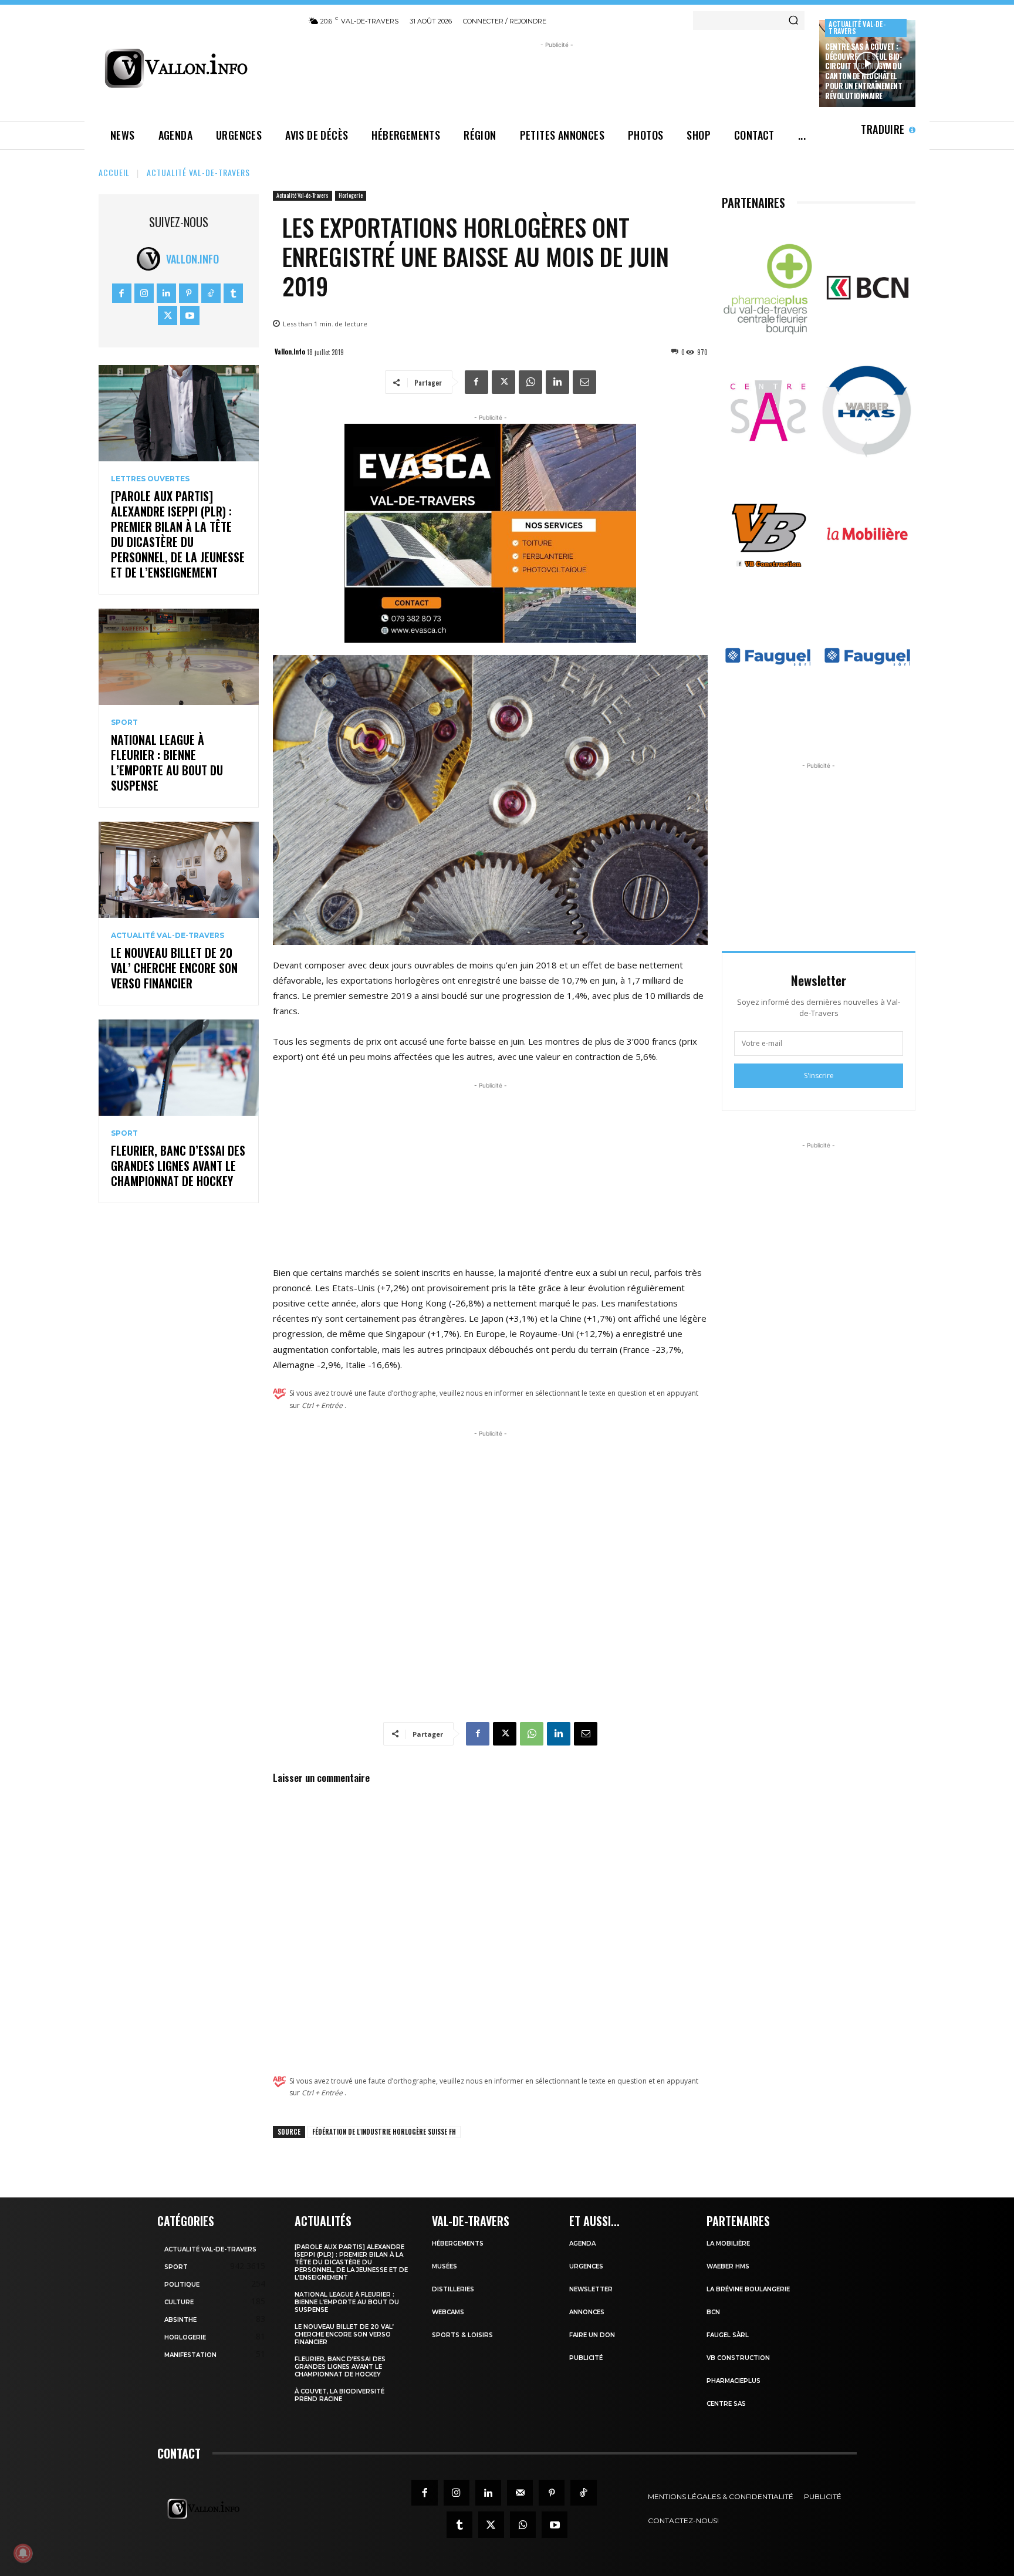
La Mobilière (728, 2244)
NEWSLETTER (591, 2289)
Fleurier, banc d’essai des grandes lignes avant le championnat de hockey (178, 1166)
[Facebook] (122, 293)
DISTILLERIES (453, 2289)
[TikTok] (211, 293)
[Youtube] (190, 315)
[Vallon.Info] (151, 259)
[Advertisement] (557, 77)
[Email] (584, 382)
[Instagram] (144, 293)
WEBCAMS (448, 2312)
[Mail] (520, 2493)
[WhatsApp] (530, 382)
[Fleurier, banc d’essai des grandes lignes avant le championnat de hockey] (179, 1068)
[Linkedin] (166, 293)
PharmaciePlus (734, 2381)
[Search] (793, 21)
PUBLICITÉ (586, 2358)
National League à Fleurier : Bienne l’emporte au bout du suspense (167, 762)
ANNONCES (587, 2312)
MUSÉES (445, 2266)
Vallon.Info (192, 259)
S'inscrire (819, 1076)
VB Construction (738, 2358)
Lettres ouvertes (150, 479)
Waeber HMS (728, 2266)
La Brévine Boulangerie (748, 2289)
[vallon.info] (196, 68)
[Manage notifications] (23, 2553)
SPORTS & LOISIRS (462, 2335)
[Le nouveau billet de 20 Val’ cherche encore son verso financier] (179, 870)
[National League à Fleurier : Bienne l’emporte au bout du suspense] (179, 657)
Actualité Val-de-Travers (857, 27)
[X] (168, 315)
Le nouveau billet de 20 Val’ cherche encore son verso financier (174, 968)
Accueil (114, 172)
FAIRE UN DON (592, 2335)
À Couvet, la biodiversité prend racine (339, 2395)
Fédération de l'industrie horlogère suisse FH (384, 2132)
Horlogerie (351, 195)
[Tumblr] (233, 293)
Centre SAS (726, 2404)
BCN (713, 2312)
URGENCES (586, 2266)
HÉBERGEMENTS (458, 2244)
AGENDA (582, 2244)
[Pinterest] (189, 293)
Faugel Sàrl (728, 2335)
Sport (124, 723)
